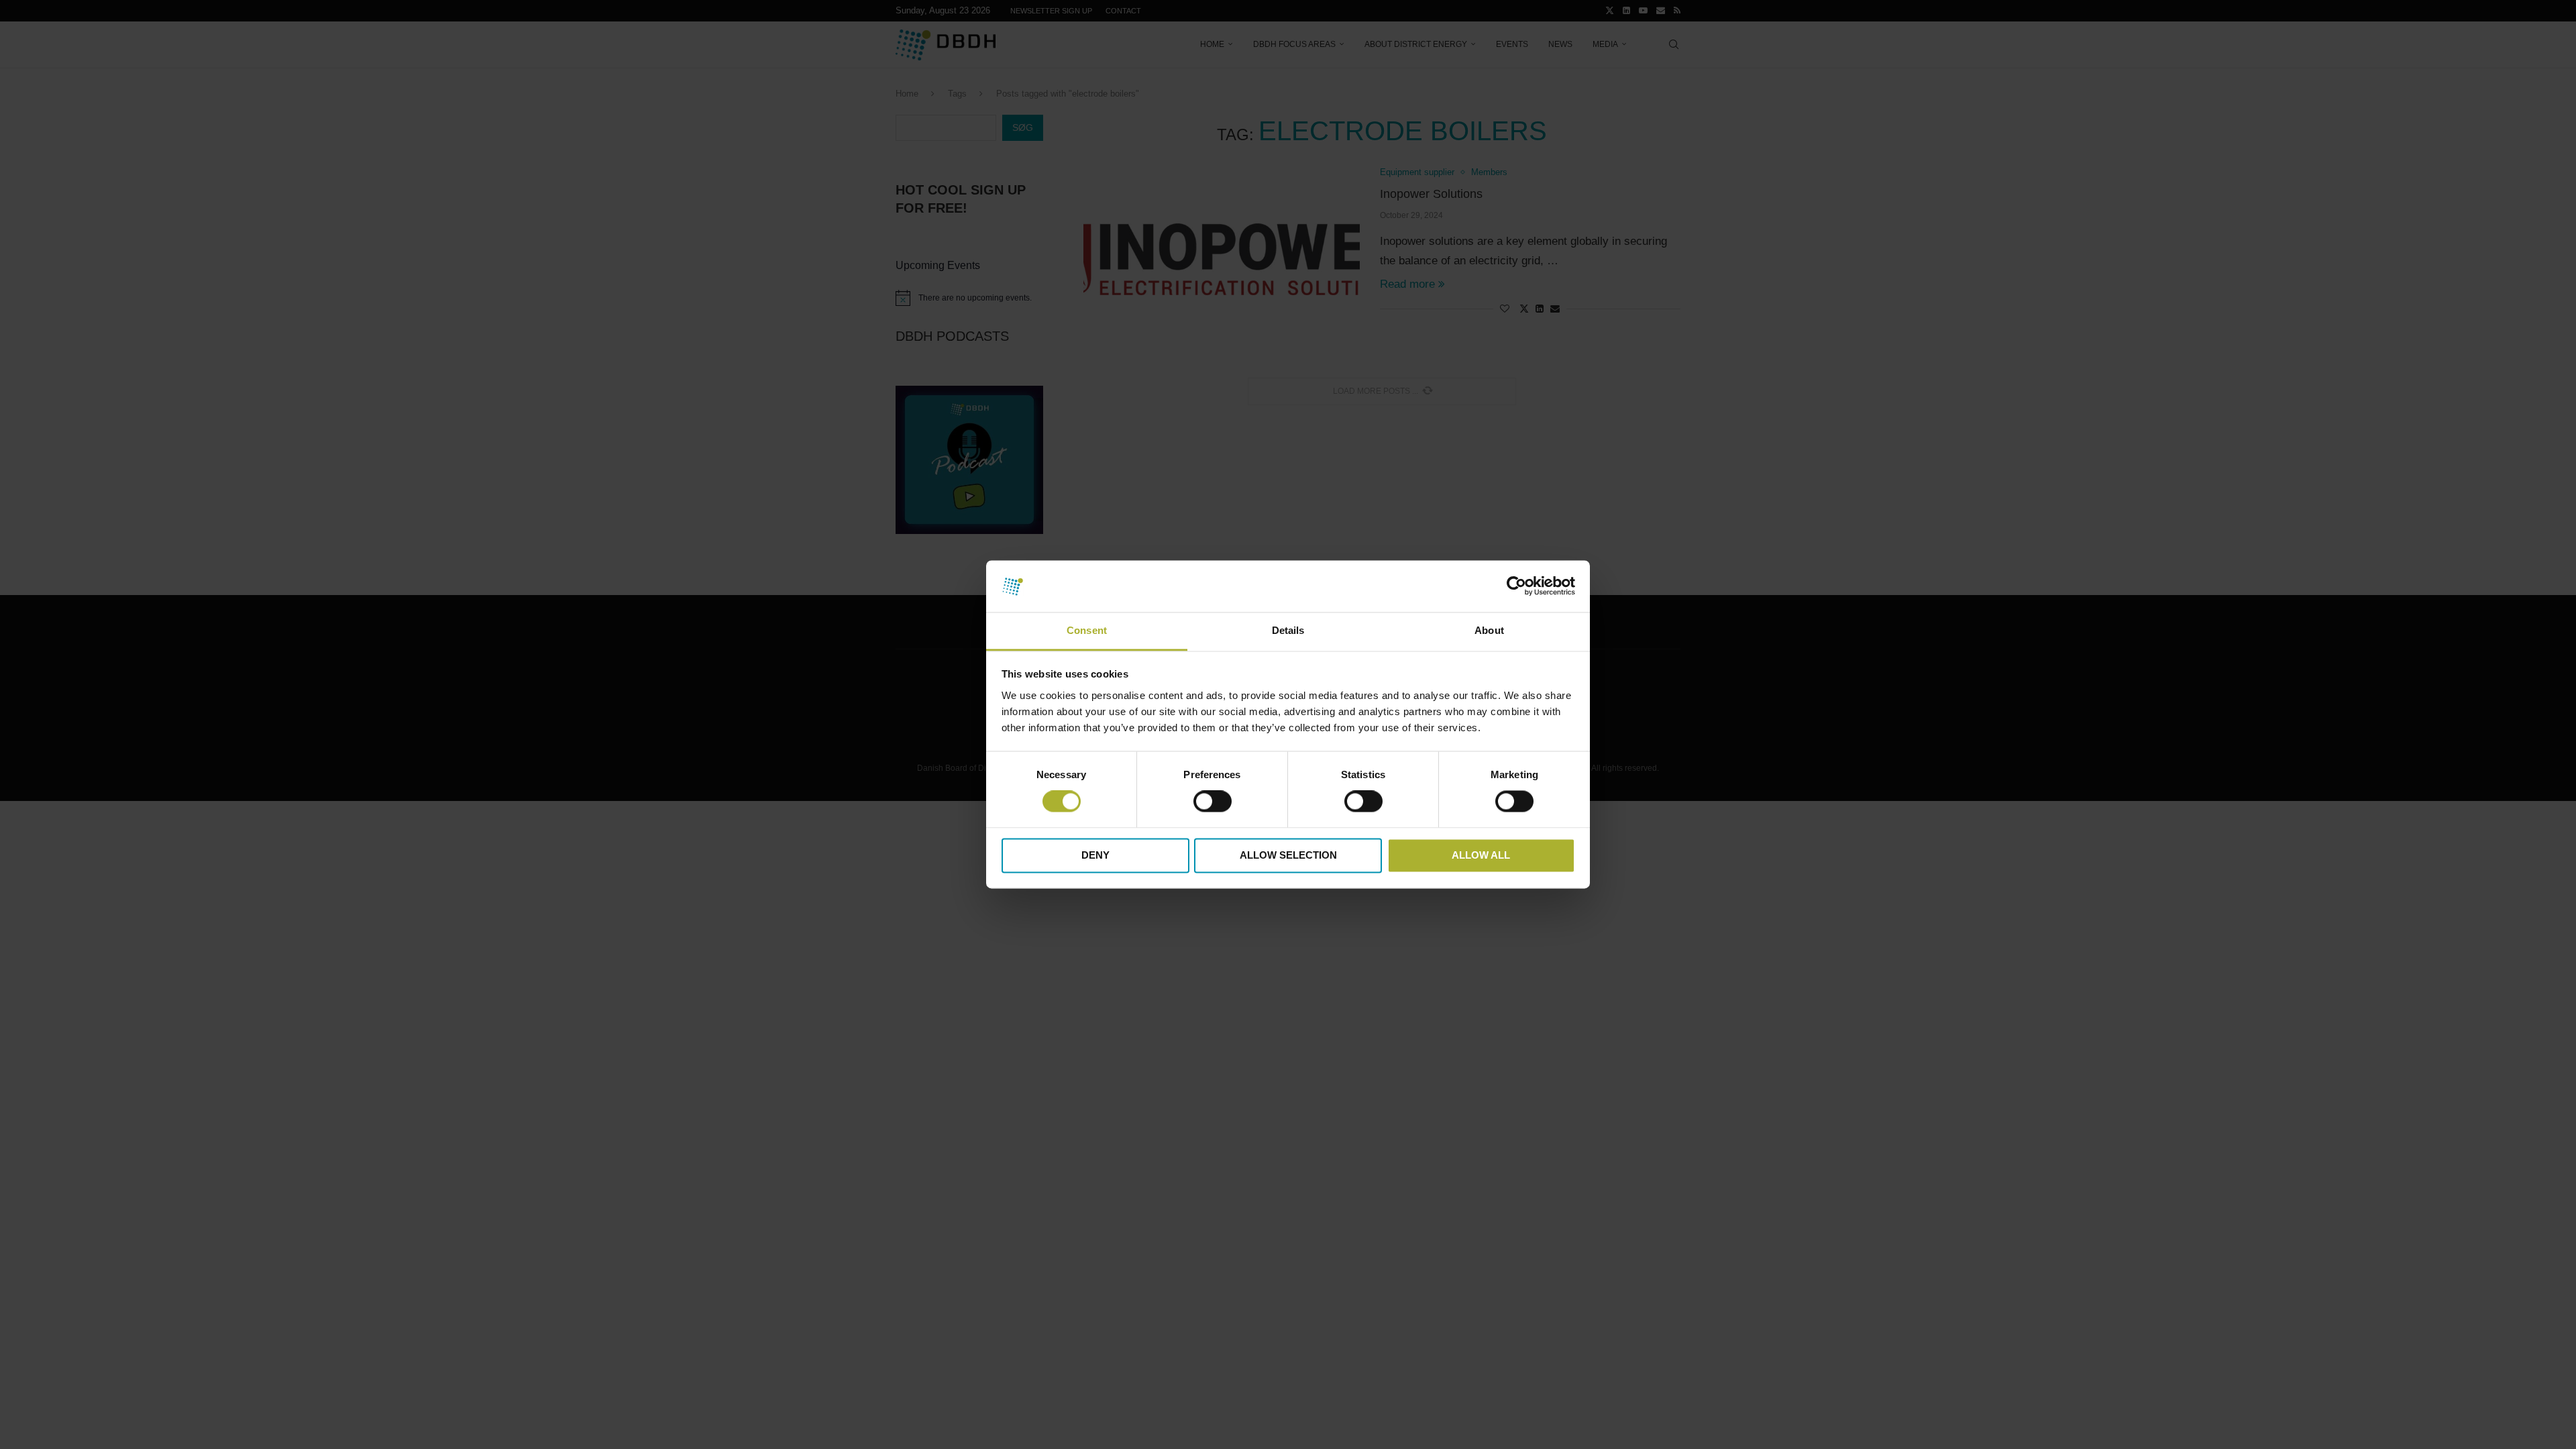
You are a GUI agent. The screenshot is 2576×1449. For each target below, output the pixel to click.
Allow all (1481, 855)
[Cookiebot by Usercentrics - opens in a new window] (1516, 586)
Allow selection (1288, 855)
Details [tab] (1288, 630)
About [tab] (1489, 630)
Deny (1095, 855)
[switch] (1213, 802)
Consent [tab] (1087, 630)
